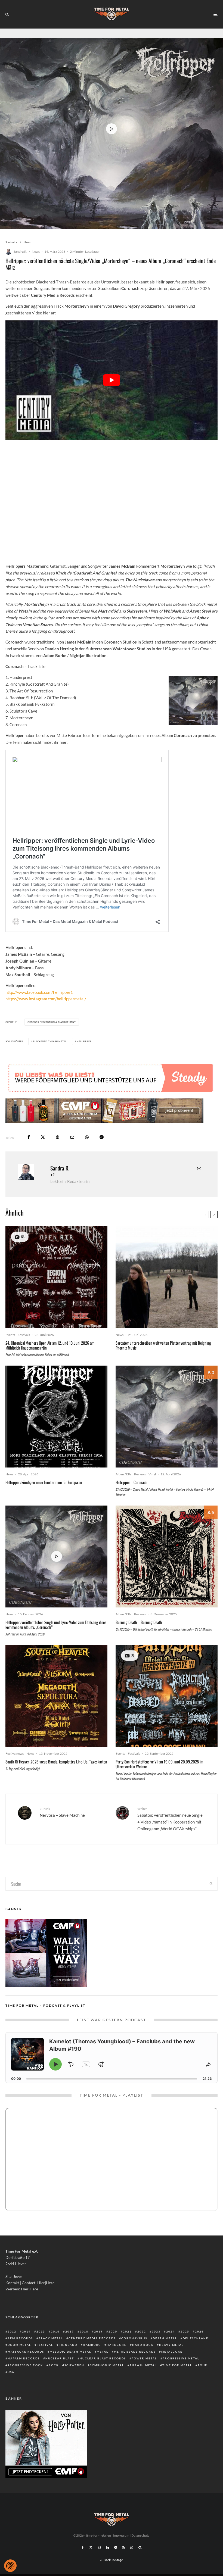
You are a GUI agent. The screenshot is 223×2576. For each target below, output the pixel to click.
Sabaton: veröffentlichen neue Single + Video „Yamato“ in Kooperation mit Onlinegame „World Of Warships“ (170, 1819)
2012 (12, 2331)
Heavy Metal (171, 2345)
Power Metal (144, 2358)
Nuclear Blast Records (103, 2358)
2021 (127, 2331)
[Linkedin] (107, 2547)
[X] (91, 2547)
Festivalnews (15, 1754)
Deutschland (196, 2338)
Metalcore (172, 2352)
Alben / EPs (123, 1474)
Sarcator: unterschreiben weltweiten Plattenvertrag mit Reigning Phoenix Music (163, 1345)
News (36, 252)
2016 (55, 2331)
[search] (211, 1884)
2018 (84, 2331)
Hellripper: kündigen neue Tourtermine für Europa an (44, 1482)
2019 (98, 2331)
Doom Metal (19, 2345)
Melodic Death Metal (70, 2352)
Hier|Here (46, 2283)
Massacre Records (26, 2352)
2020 (113, 2331)
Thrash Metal (143, 2365)
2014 (26, 2331)
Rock (54, 2365)
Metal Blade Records (135, 2352)
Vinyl (152, 1474)
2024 (171, 2331)
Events (10, 1335)
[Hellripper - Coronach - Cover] (167, 1417)
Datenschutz (140, 2535)
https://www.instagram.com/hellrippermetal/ (46, 999)
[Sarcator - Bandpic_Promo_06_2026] (167, 1277)
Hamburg (92, 2345)
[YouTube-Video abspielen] (112, 380)
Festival (45, 2345)
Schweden (74, 2365)
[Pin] (58, 1137)
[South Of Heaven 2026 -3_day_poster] (56, 1696)
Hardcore (117, 2345)
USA (11, 2372)
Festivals (24, 1335)
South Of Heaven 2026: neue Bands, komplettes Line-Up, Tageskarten (56, 1762)
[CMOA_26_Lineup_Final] (56, 1277)
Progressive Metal (181, 2358)
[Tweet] (43, 1137)
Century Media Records (92, 2338)
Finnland (68, 2345)
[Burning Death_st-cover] (167, 1556)
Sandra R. (20, 252)
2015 (41, 2331)
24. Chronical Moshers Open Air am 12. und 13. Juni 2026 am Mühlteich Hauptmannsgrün (50, 1345)
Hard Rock (143, 2345)
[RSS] (124, 2547)
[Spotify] (116, 2547)
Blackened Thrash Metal (50, 1041)
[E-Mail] (72, 1137)
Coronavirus (134, 2338)
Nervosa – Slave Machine (62, 1812)
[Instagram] (99, 2547)
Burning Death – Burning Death (139, 1622)
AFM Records (20, 2338)
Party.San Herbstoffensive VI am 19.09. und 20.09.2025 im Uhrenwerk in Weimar (159, 1764)
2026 (199, 2331)
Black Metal (51, 2338)
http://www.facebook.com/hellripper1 (39, 992)
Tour (203, 2365)
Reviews (140, 1474)
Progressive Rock (25, 2365)
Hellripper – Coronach (131, 1482)
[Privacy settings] (10, 2566)
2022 (142, 2331)
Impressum (121, 2535)
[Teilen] (29, 1137)
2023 (156, 2331)
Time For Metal (177, 2365)
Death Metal (165, 2338)
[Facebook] (83, 2547)
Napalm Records (24, 2358)
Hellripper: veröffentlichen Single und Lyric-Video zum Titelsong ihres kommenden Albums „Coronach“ (56, 1625)
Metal (103, 2352)
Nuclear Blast (60, 2358)
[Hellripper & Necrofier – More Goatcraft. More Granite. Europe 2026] (56, 1417)
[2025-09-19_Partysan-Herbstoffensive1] (167, 1696)
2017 (70, 2331)
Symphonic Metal (107, 2365)
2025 (185, 2331)
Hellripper (84, 1041)
